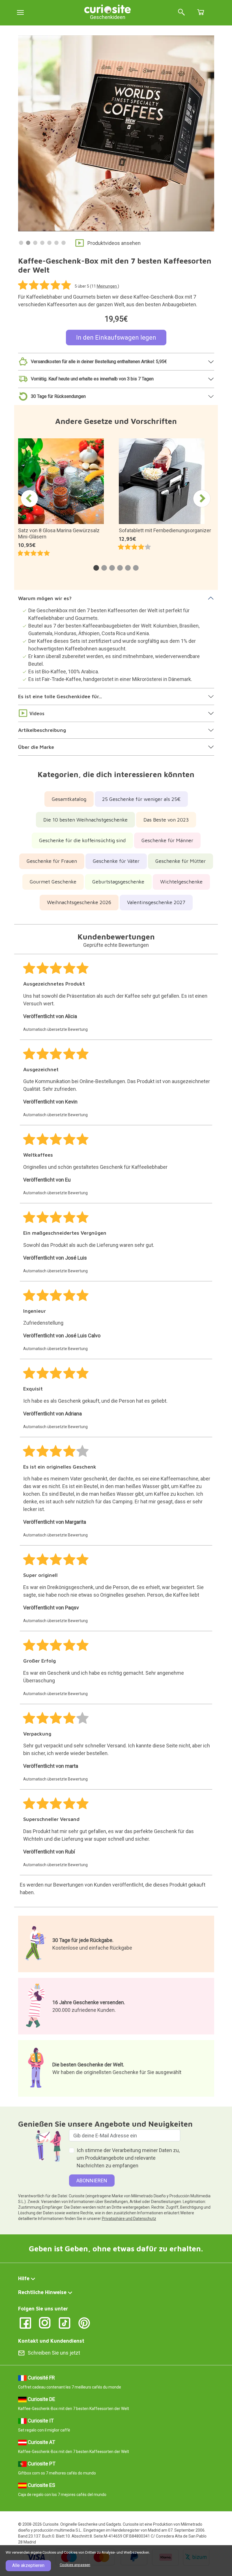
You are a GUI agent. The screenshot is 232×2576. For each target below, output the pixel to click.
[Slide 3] (35, 243)
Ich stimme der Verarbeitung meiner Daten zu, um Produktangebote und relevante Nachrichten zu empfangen (128, 2158)
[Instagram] (45, 2322)
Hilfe (24, 2278)
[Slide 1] (21, 243)
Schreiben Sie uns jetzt (54, 2353)
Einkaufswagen (201, 12)
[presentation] (29, 499)
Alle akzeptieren (28, 2565)
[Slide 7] (64, 243)
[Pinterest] (84, 2322)
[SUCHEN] (181, 13)
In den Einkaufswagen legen (116, 338)
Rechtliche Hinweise (42, 2292)
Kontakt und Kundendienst (51, 2341)
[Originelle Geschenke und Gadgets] (108, 8)
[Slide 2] (28, 243)
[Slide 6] (56, 243)
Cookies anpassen (75, 2565)
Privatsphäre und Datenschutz (129, 2219)
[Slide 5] (49, 243)
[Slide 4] (42, 243)
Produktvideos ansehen (114, 243)
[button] (96, 568)
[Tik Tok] (65, 2322)
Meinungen (107, 286)
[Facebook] (25, 2322)
